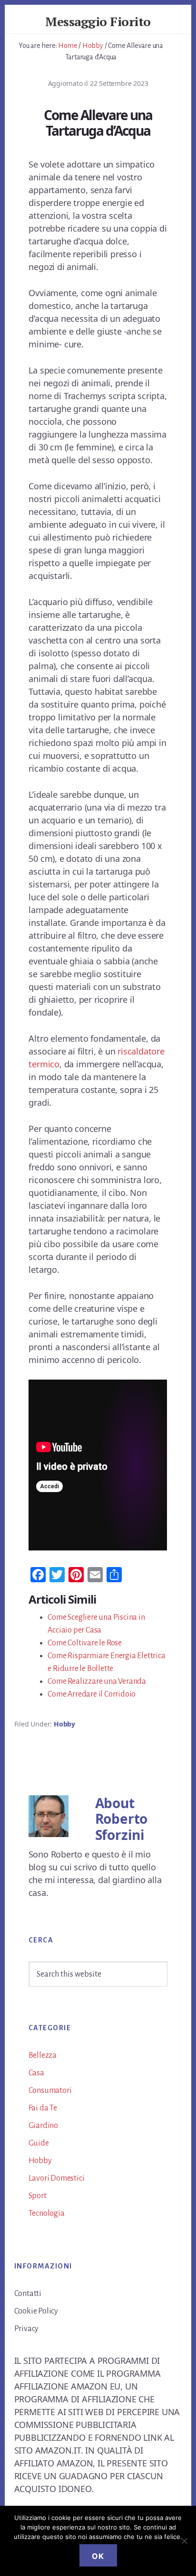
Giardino (43, 2126)
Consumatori (50, 2091)
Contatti (28, 2294)
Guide (39, 2143)
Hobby (64, 1724)
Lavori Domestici (57, 2178)
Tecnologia (47, 2213)
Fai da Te (43, 2108)
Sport (38, 2196)
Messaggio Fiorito (98, 21)
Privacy (27, 2329)
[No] (184, 2541)
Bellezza (43, 2055)
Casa (36, 2073)
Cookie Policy (36, 2311)
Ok (98, 2556)
